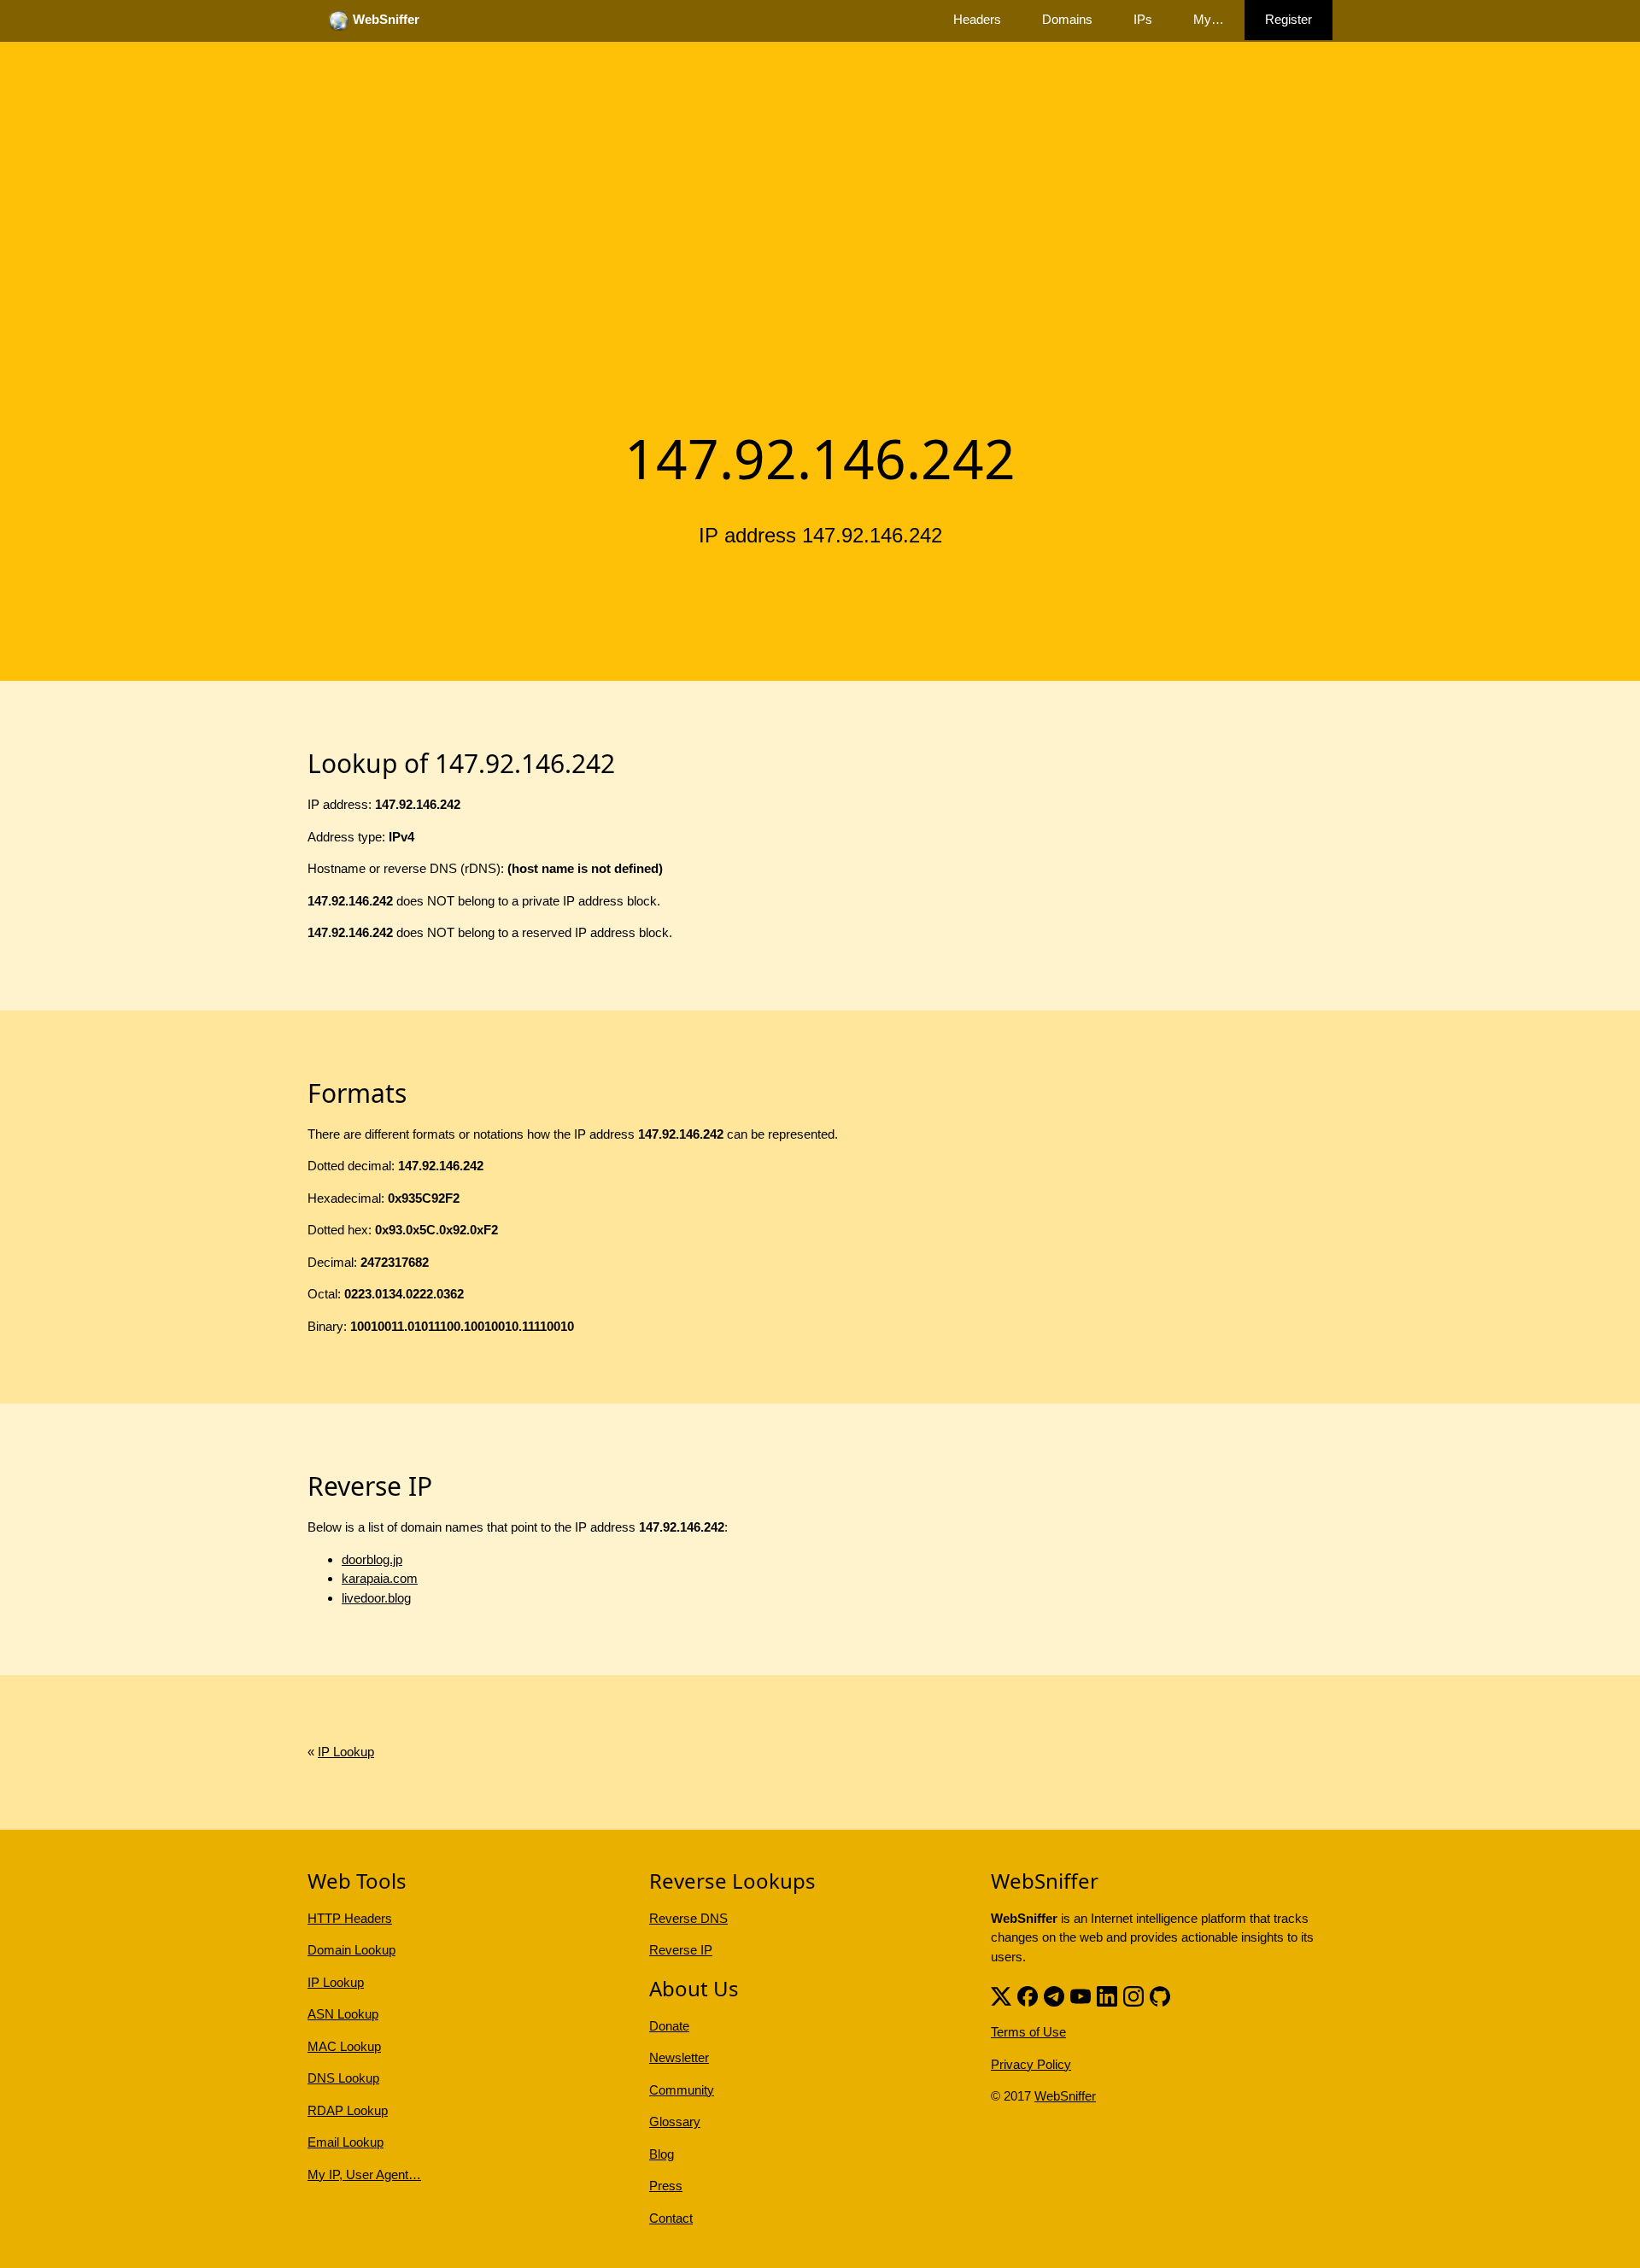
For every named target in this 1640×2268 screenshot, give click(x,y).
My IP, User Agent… (364, 2174)
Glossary (675, 2121)
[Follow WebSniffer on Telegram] (1054, 1994)
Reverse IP (681, 1950)
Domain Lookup (351, 1950)
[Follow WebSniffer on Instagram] (1133, 1994)
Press (666, 2186)
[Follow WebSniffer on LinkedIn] (1107, 1994)
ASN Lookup (343, 2014)
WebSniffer (1065, 2096)
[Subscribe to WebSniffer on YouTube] (1081, 1994)
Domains (1067, 19)
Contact (671, 2218)
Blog (662, 2154)
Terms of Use (1028, 2032)
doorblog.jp (372, 1559)
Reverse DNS (688, 1918)
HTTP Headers (350, 1918)
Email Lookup (346, 2142)
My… (1209, 19)
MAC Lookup (344, 2046)
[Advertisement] (820, 284)
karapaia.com (380, 1578)
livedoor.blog (376, 1598)
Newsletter (679, 2057)
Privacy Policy (1031, 2064)
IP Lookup (346, 1752)
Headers (977, 19)
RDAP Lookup (348, 2110)
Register (1289, 19)
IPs (1143, 19)
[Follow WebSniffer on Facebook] (1028, 1994)
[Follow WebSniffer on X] (1001, 1994)
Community (682, 2090)
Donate (669, 2026)
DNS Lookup (343, 2078)
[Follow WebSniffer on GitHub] (1160, 1994)
